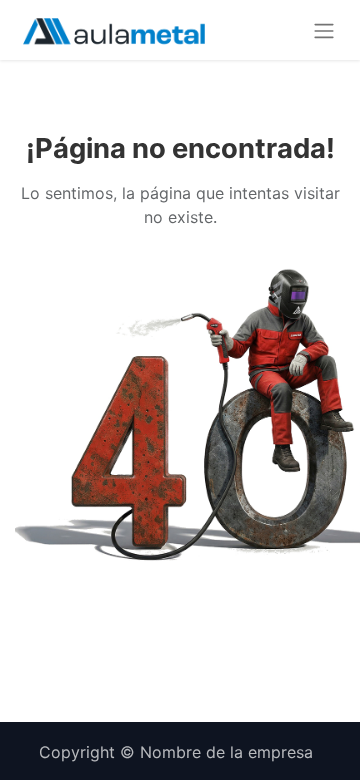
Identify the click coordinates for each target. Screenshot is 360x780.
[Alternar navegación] (324, 30)
